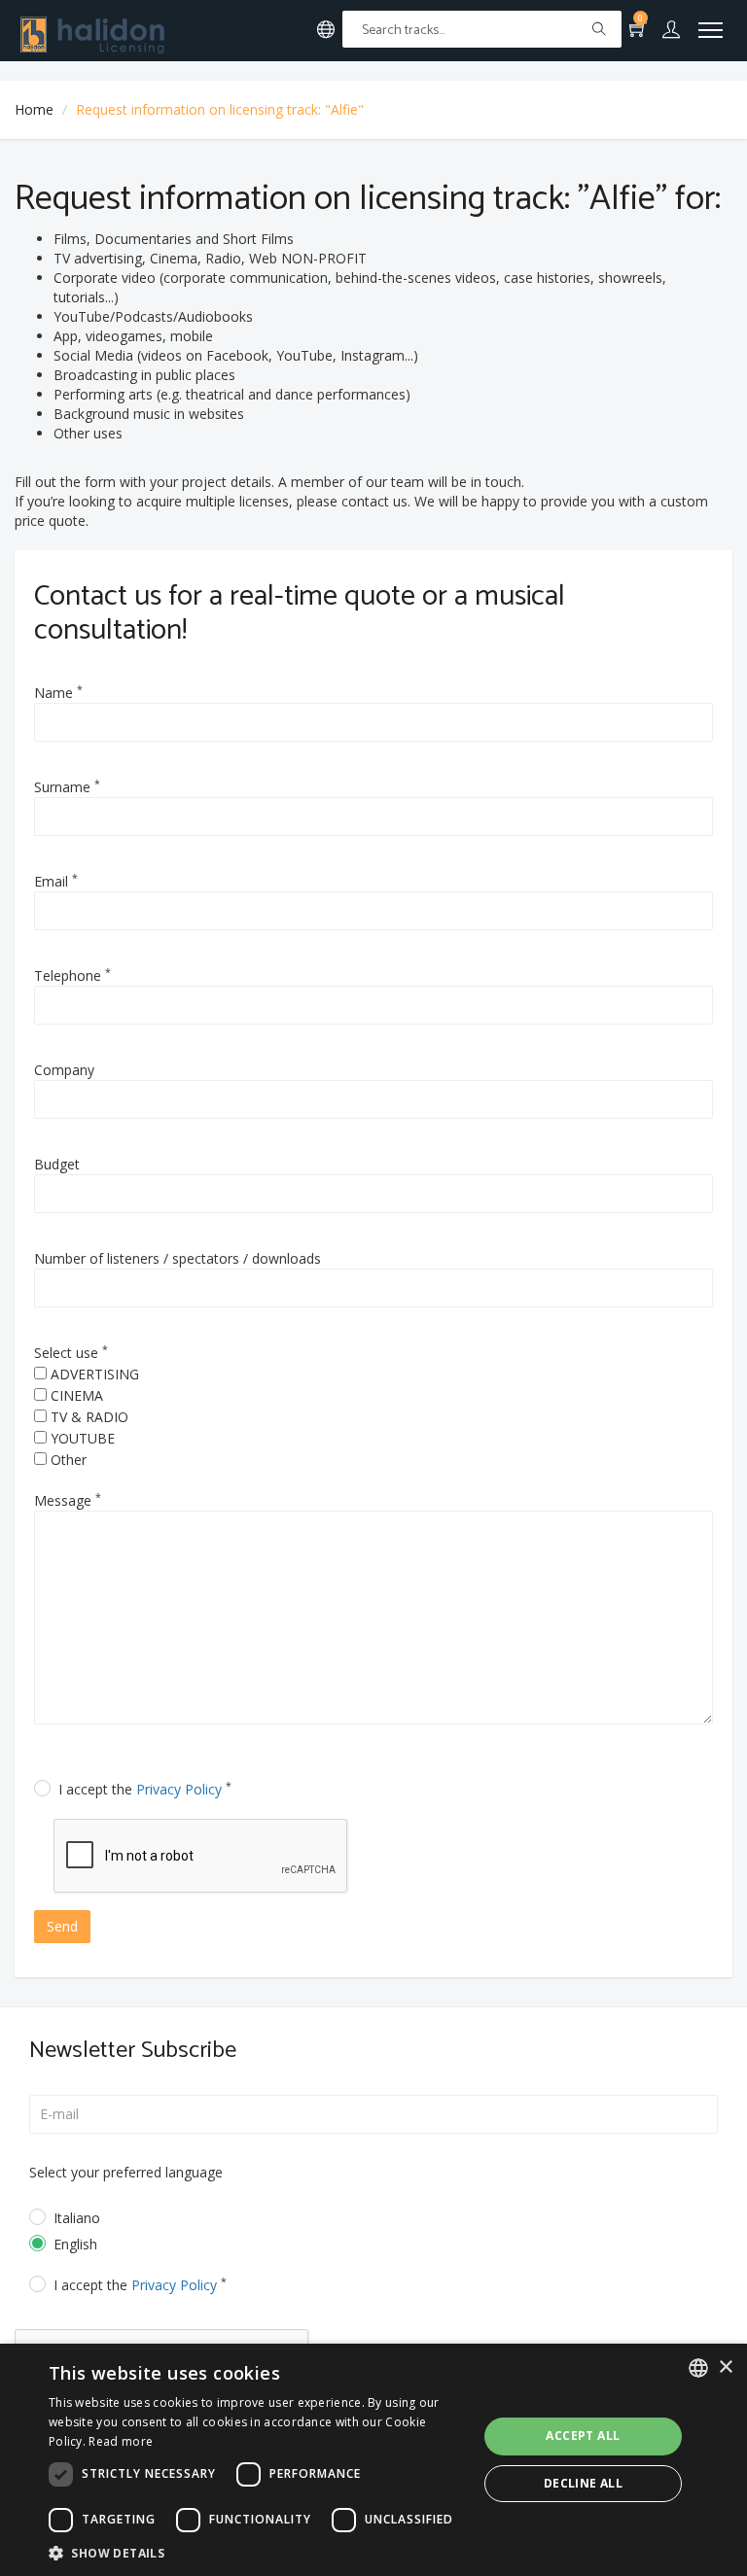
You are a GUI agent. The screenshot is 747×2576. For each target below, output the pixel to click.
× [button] (725, 2367)
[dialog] (373, 2460)
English (75, 2244)
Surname (67, 786)
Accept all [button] (583, 2436)
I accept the (145, 1789)
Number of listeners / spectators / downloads (178, 1258)
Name (58, 692)
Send (62, 1926)
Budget (57, 1164)
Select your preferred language (126, 2172)
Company (64, 1070)
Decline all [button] (583, 2483)
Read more (121, 2441)
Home (34, 109)
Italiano (77, 2218)
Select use (71, 1352)
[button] (257, 2552)
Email (56, 881)
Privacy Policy (179, 1789)
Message (68, 1500)
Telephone (72, 975)
